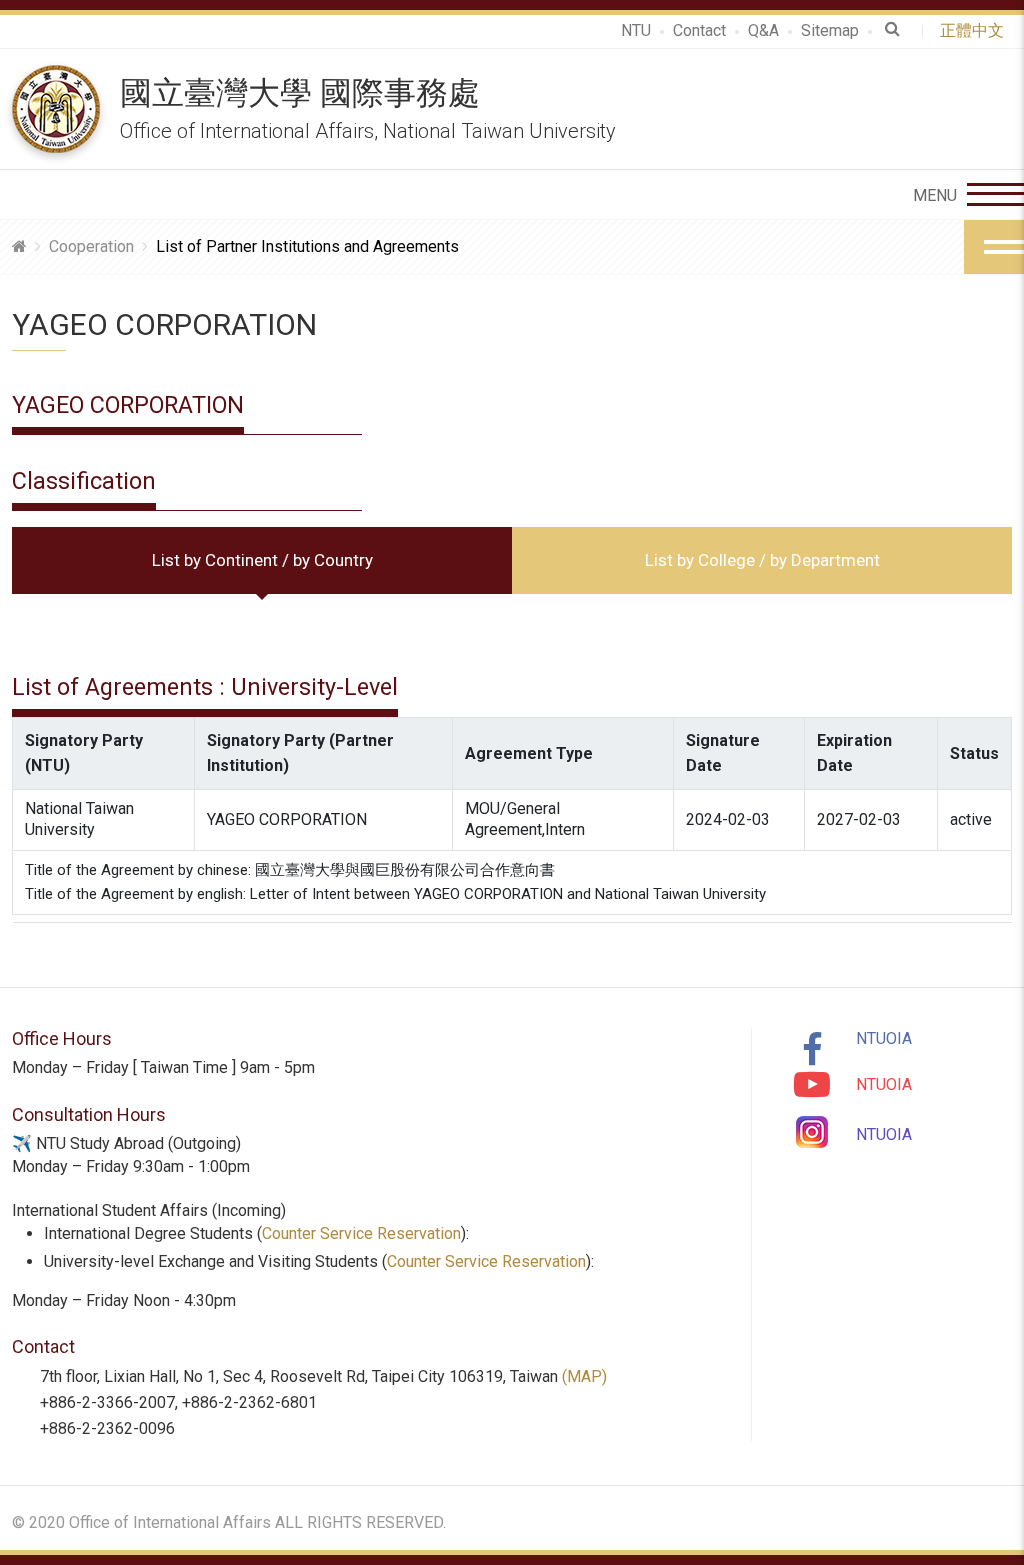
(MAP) (584, 1376)
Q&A (763, 30)
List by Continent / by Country (262, 560)
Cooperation (91, 246)
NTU (636, 30)
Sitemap (830, 30)
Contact (699, 30)
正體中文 (976, 30)
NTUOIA (884, 1038)
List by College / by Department (762, 560)
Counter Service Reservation (361, 1233)
